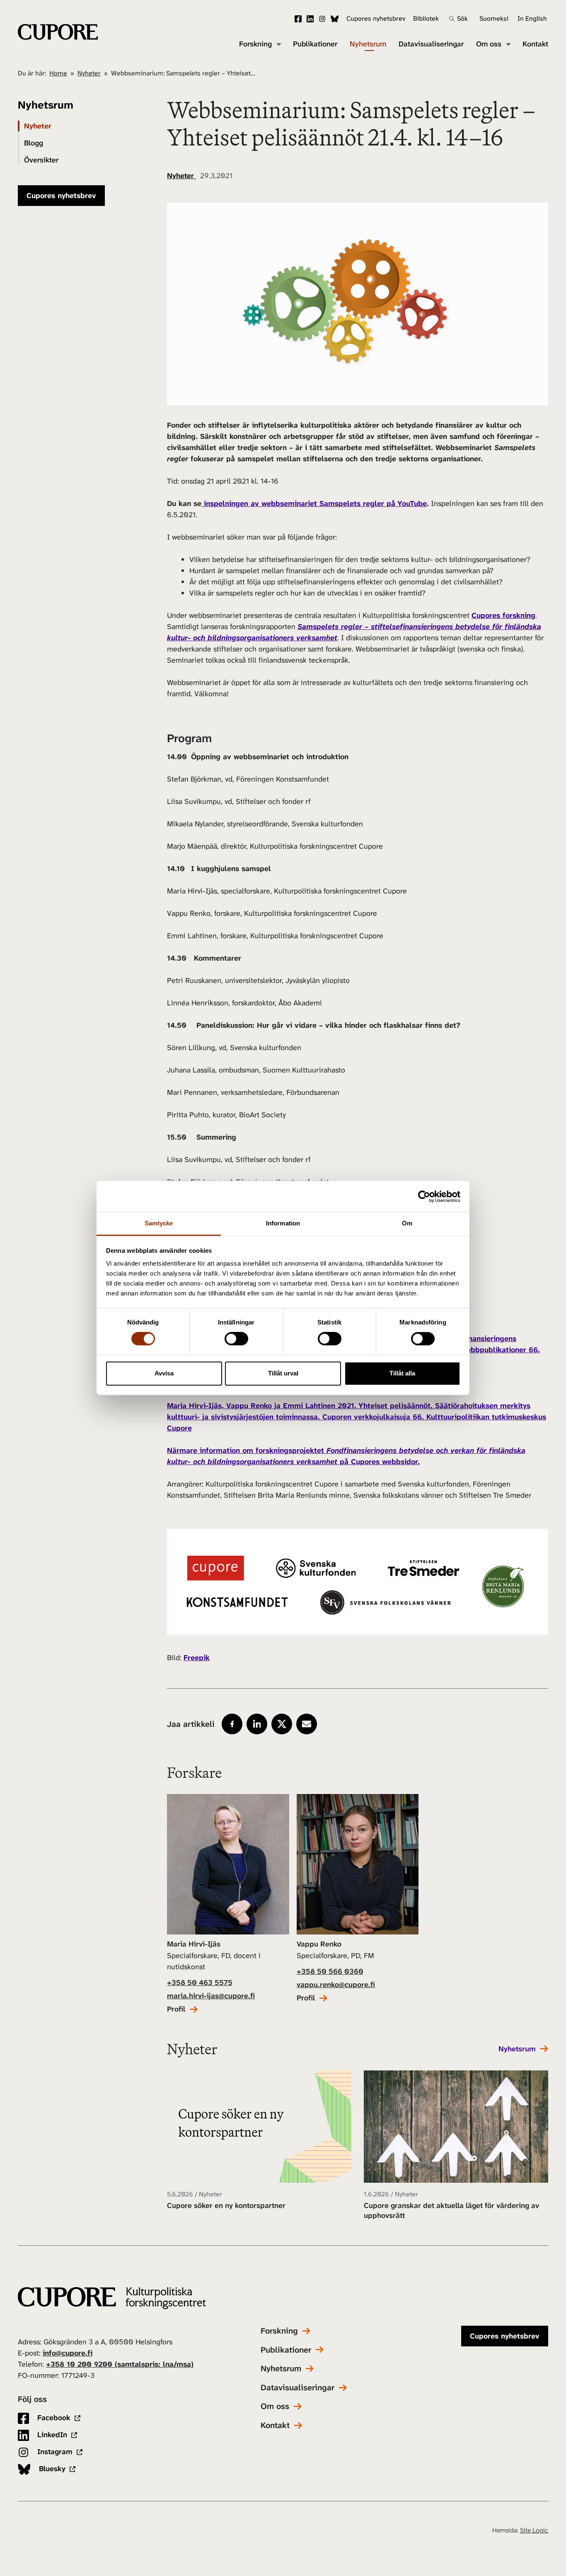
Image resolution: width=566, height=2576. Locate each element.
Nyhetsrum (368, 44)
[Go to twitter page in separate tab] (282, 1724)
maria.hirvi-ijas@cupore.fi (211, 1996)
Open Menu (278, 44)
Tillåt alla (402, 1373)
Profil (176, 2009)
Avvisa (164, 1373)
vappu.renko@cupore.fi (336, 1985)
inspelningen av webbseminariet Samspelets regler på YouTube (314, 504)
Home (58, 73)
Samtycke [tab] (159, 1223)
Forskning (255, 44)
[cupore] (112, 2298)
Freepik (197, 1658)
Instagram (322, 19)
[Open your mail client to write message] (307, 1724)
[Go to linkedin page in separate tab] (257, 1724)
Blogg (34, 143)
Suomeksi (494, 18)
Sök (462, 19)
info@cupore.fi (68, 2353)
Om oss (489, 44)
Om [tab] (407, 1223)
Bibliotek (426, 18)
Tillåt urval (283, 1373)
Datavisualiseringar (431, 44)
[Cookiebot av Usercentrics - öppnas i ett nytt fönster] (424, 1196)
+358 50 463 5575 (200, 1983)
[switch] (236, 1339)
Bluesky (335, 19)
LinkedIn (310, 19)
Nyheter (89, 73)
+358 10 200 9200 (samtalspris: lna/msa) (120, 2364)
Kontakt (535, 44)
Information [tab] (283, 1223)
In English (532, 18)
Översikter (41, 160)
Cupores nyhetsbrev (376, 18)
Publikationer (315, 44)
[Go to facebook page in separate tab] (232, 1724)
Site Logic (534, 2530)
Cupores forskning (503, 615)
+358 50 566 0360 (330, 1971)
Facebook (298, 19)
